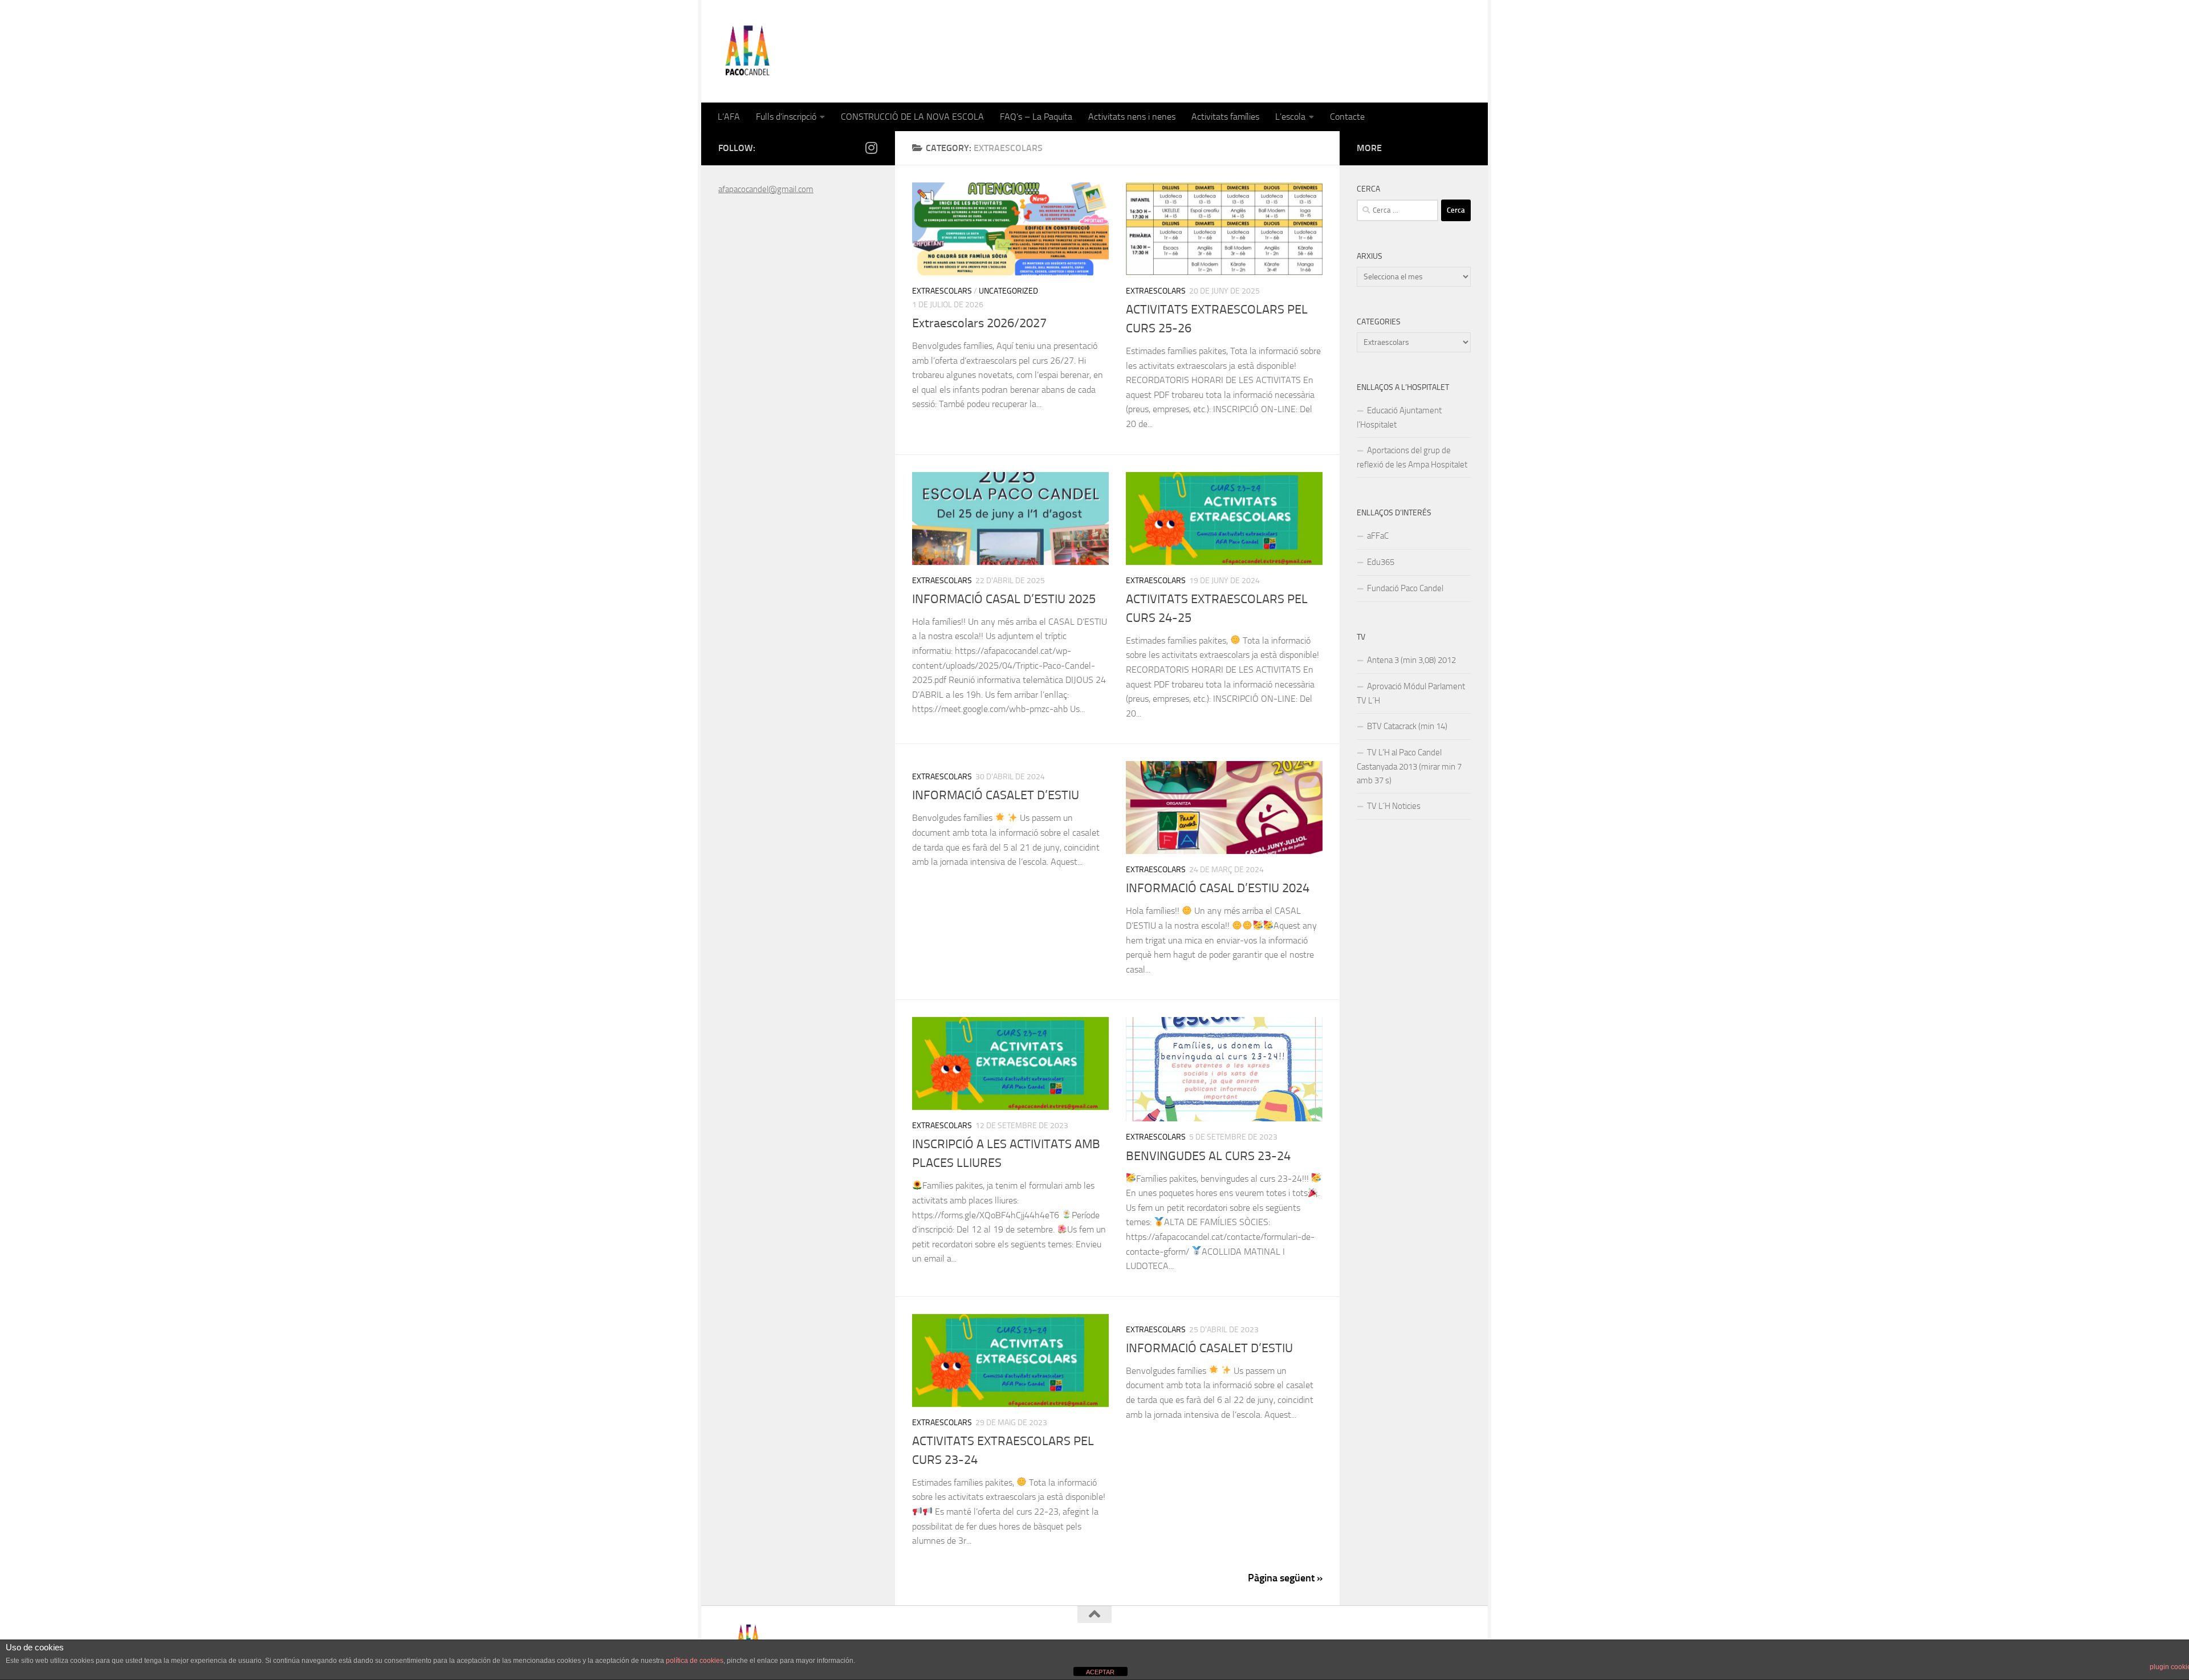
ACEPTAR (1100, 1672)
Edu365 (1381, 562)
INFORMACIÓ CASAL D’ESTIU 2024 (1218, 888)
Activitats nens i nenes (1132, 117)
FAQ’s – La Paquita (1036, 117)
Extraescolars (942, 291)
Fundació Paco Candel (1405, 588)
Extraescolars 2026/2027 (979, 323)
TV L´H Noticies (1394, 806)
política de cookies (695, 1661)
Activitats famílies (1225, 117)
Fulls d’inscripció (786, 117)
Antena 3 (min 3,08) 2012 (1411, 660)
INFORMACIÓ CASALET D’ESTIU (996, 795)
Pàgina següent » (1285, 1578)
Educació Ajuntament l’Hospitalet (1399, 418)
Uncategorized (1008, 291)
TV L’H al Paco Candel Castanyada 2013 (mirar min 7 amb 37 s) (1409, 766)
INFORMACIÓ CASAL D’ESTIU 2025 (1004, 599)
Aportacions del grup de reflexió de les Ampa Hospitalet (1412, 457)
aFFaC (1378, 536)
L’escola (1290, 117)
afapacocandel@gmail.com (766, 189)
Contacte (1347, 117)
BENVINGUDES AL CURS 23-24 (1208, 1156)
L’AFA (729, 117)
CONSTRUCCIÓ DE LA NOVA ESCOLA (912, 117)
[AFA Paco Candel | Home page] (747, 51)
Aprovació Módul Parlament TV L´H (1411, 693)
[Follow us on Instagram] (871, 148)
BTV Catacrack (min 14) (1407, 726)
